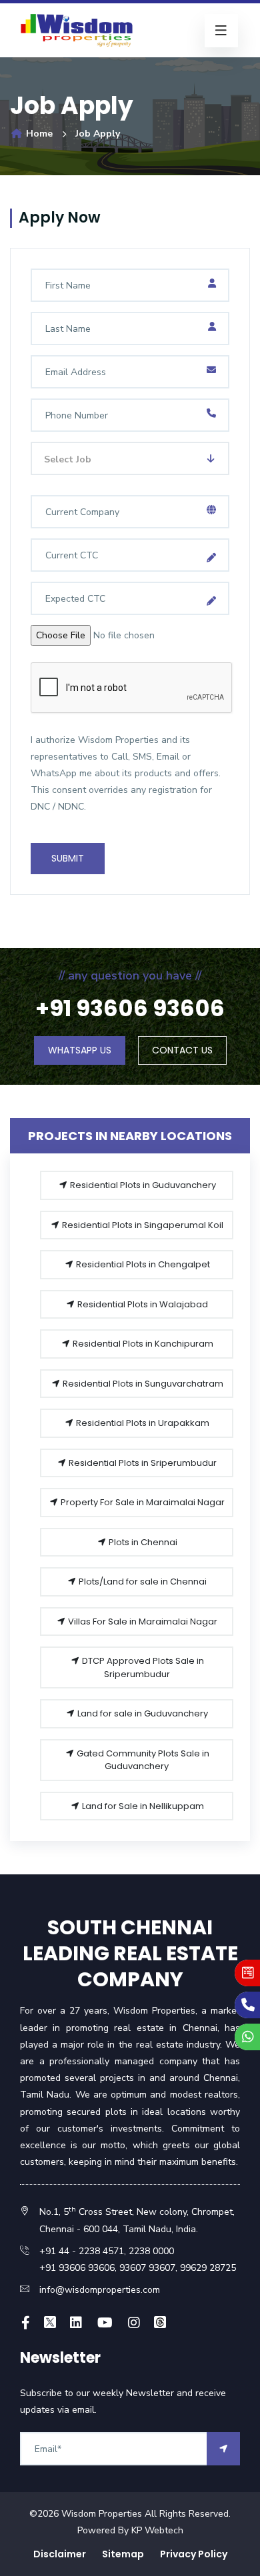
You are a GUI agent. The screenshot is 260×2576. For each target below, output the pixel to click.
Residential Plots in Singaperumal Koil (142, 1225)
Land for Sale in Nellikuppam (142, 1806)
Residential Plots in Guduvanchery (142, 1185)
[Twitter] (50, 2323)
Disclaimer (60, 2554)
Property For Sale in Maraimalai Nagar (142, 1502)
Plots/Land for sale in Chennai (142, 1582)
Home (38, 134)
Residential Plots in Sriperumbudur (142, 1463)
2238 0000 (151, 2251)
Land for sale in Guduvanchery (142, 1713)
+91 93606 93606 (77, 2268)
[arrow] (223, 2449)
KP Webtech (157, 2530)
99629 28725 (208, 2268)
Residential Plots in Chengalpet (142, 1264)
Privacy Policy (194, 2554)
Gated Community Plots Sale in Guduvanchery (142, 1760)
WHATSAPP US (80, 1050)
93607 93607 (146, 2268)
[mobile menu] (221, 31)
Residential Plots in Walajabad (142, 1304)
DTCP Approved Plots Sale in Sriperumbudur (142, 1667)
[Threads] (160, 2323)
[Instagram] (134, 2323)
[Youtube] (105, 2323)
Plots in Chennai (142, 1542)
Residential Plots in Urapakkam (142, 1423)
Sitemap (123, 2554)
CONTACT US (182, 1050)
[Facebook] (26, 2323)
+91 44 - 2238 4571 (82, 2251)
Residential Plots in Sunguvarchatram (142, 1384)
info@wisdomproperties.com (100, 2290)
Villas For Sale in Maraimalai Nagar (142, 1621)
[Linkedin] (76, 2323)
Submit (68, 858)
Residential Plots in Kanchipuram (142, 1344)
